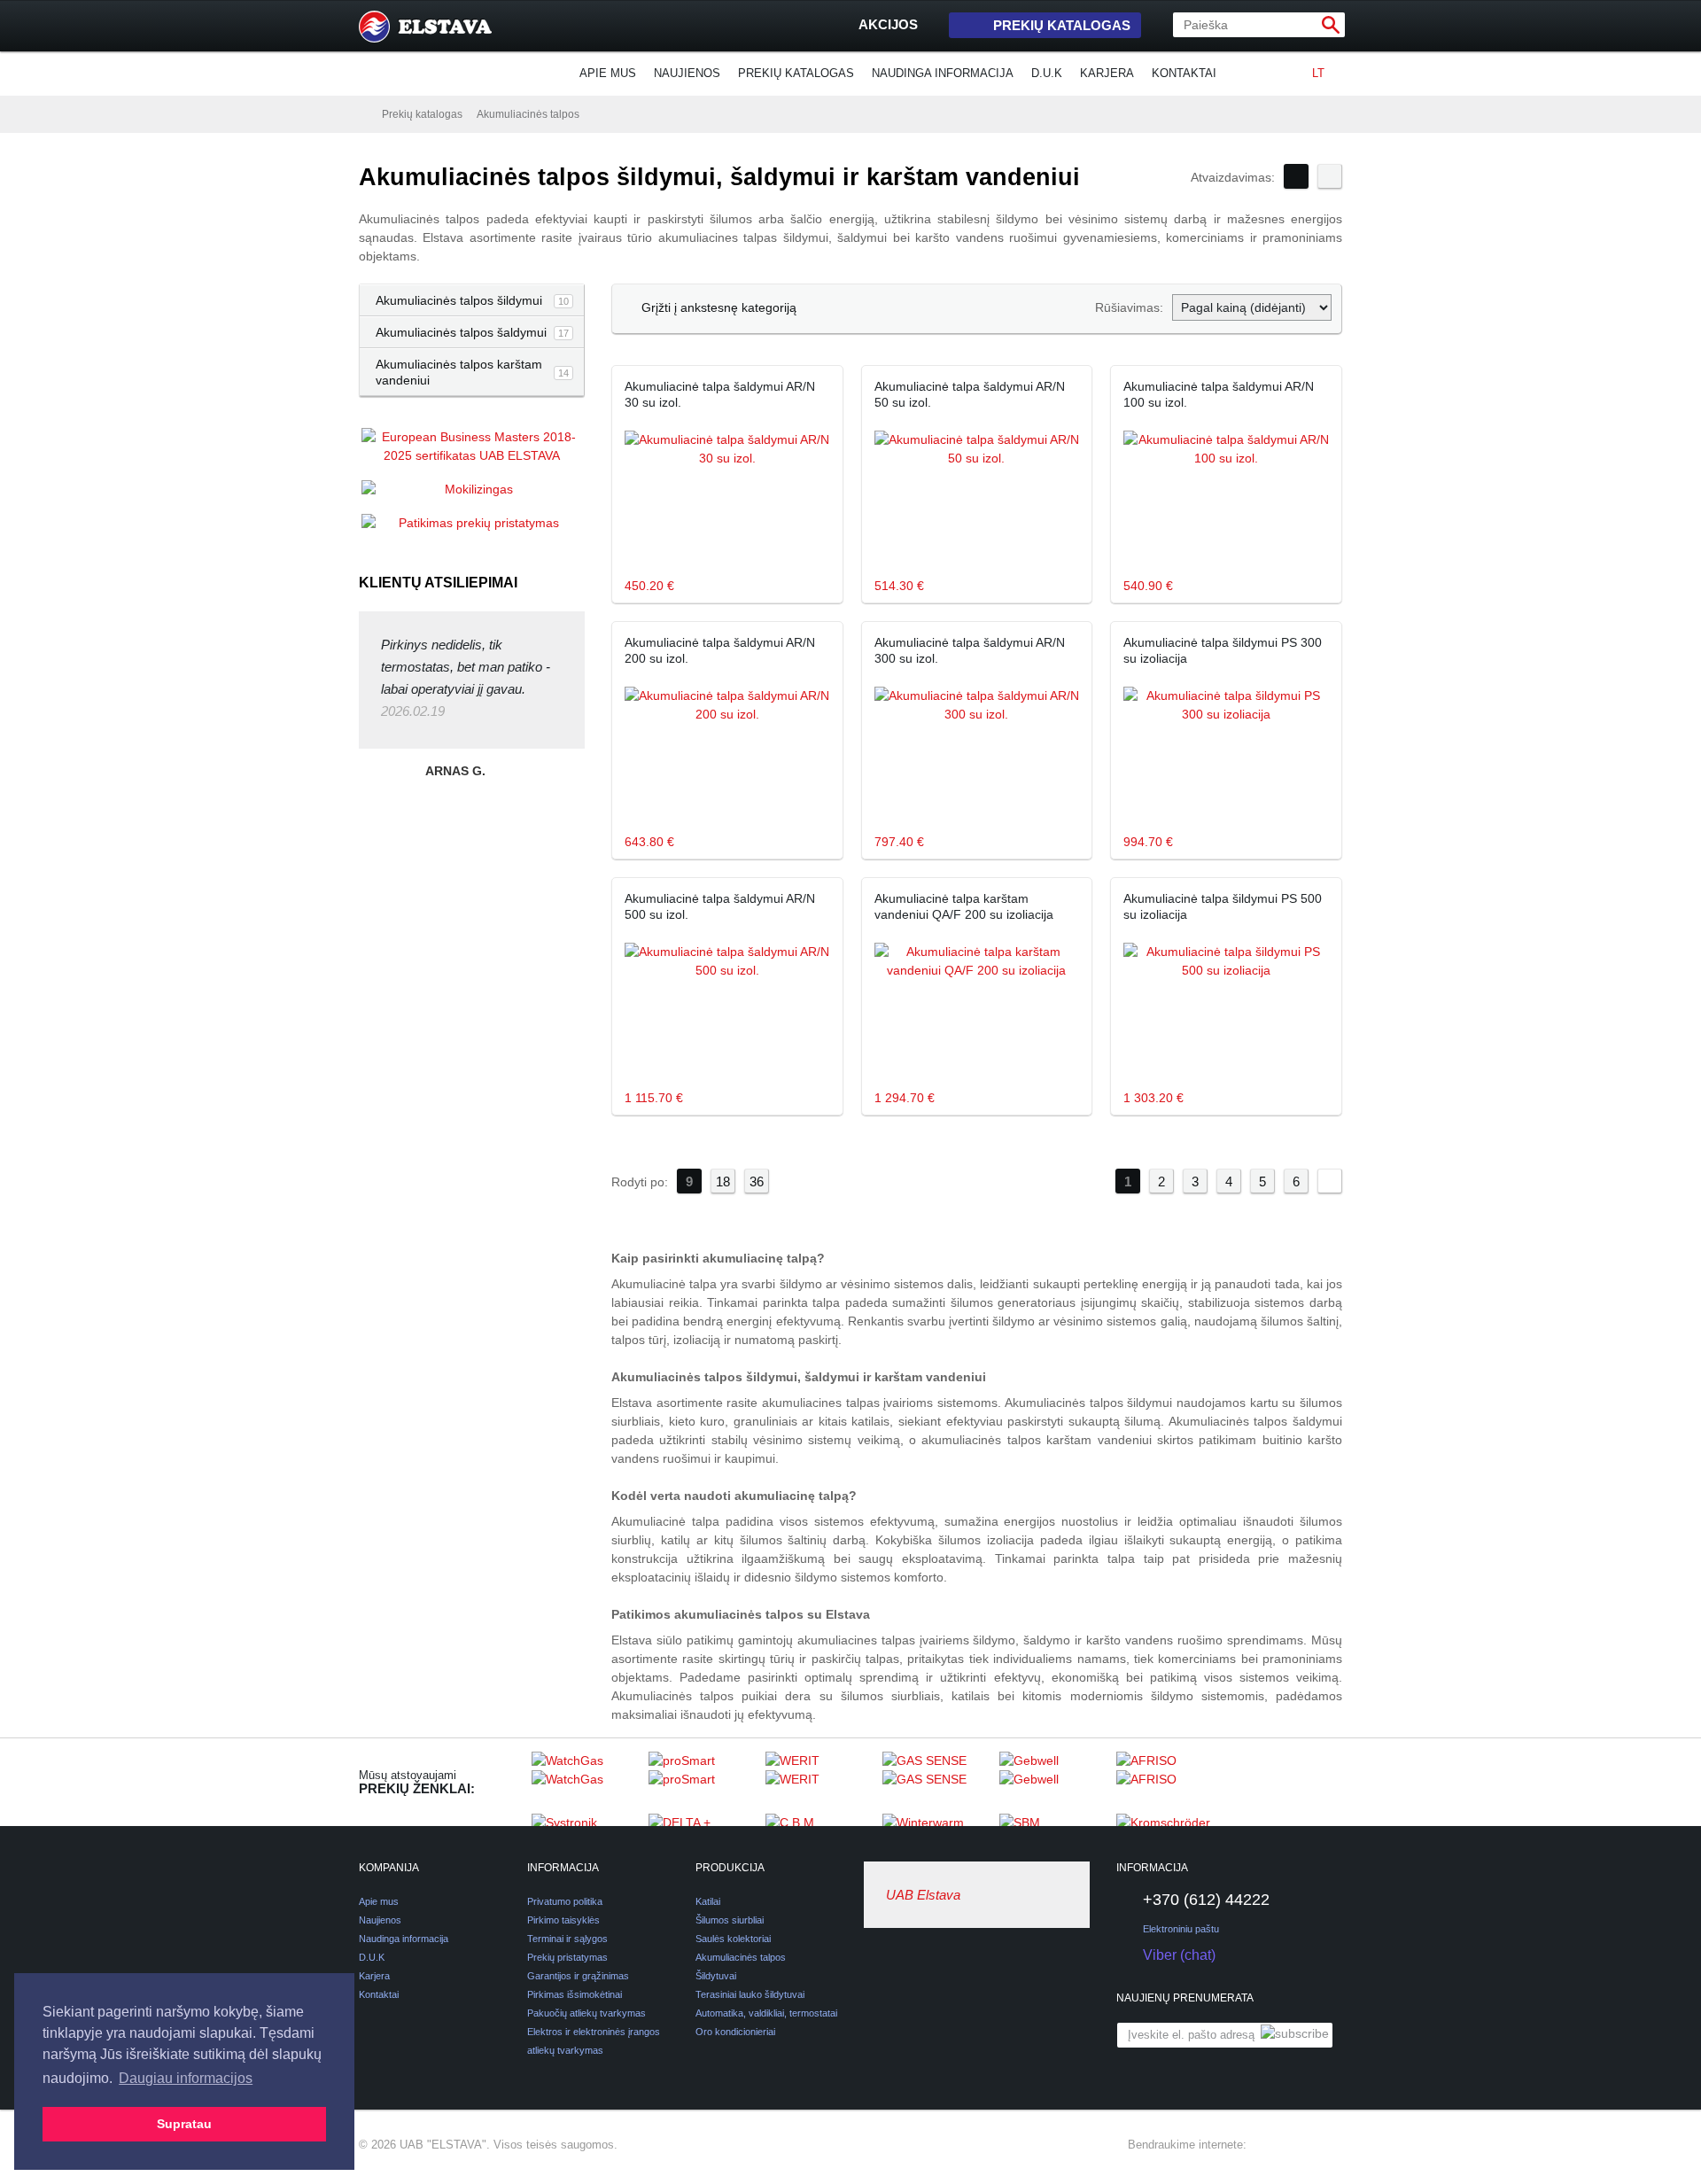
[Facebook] (1268, 2145)
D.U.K (1047, 73)
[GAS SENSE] (936, 1782)
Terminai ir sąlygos (567, 1939)
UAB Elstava (923, 1895)
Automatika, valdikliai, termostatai (766, 2013)
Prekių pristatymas (567, 1957)
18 (723, 1181)
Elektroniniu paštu (1181, 1929)
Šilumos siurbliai (730, 1920)
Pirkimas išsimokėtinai (575, 1994)
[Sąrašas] (1330, 176)
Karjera (1107, 73)
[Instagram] (1300, 2145)
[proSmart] (703, 1782)
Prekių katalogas (1062, 25)
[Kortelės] (1296, 176)
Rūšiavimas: (1129, 307)
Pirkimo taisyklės (563, 1920)
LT (1318, 73)
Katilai (708, 1901)
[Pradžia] (363, 113)
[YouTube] (1332, 2145)
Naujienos (687, 73)
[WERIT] (819, 1782)
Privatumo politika (565, 1901)
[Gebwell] (1053, 1782)
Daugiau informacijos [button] (186, 2078)
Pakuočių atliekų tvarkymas (586, 2013)
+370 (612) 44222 (1206, 1900)
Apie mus (608, 73)
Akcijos (888, 24)
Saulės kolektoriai (733, 1939)
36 (757, 1181)
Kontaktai (1184, 73)
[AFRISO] (1170, 1782)
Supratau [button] (184, 2124)
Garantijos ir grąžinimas (578, 1976)
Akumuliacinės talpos (528, 114)
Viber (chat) (1179, 1955)
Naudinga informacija (943, 73)
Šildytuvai (716, 1976)
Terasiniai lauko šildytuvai (750, 1994)
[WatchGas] (586, 1782)
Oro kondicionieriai (735, 2032)
